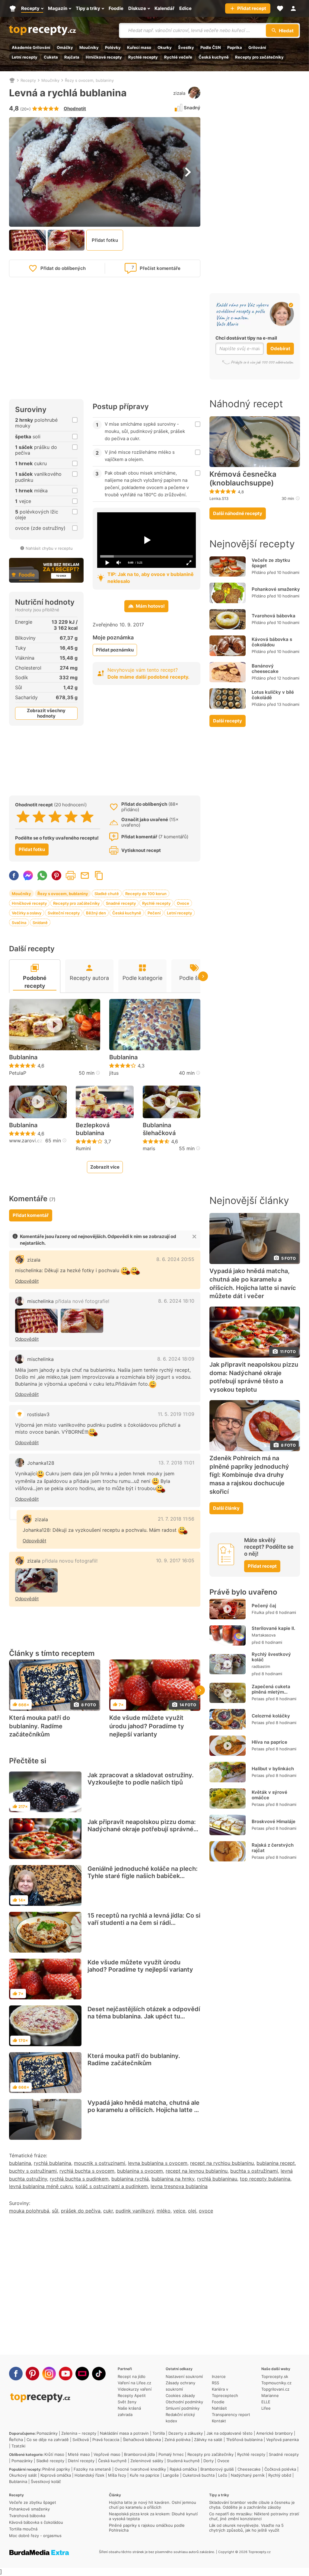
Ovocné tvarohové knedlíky (140, 2469)
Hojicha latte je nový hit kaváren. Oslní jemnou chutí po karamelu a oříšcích (153, 2505)
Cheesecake (249, 2469)
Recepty (28, 80)
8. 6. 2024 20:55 (175, 1259)
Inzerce (219, 2376)
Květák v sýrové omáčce (269, 1795)
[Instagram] (49, 2374)
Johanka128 (41, 1463)
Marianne (270, 2395)
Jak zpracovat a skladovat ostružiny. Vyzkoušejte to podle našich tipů (141, 1779)
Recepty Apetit (132, 2395)
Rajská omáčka (183, 2469)
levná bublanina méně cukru (41, 2186)
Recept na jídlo (132, 2376)
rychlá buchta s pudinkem (79, 2179)
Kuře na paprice (145, 2475)
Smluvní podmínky (183, 2408)
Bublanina (23, 1057)
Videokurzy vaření (135, 2389)
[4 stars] (71, 817)
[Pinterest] (32, 2374)
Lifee (266, 2408)
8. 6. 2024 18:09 (176, 1359)
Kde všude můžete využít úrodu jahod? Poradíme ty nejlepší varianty (147, 1726)
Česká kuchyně (214, 57)
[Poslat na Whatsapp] (42, 875)
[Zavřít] (194, 1237)
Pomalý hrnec (171, 2454)
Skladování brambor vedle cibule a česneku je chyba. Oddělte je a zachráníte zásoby (252, 2505)
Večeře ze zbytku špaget (271, 563)
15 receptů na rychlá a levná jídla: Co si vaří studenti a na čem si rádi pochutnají (144, 1923)
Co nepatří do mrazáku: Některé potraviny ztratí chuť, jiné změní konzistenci (254, 2516)
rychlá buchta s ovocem (87, 2171)
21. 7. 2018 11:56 (176, 1519)
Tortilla (159, 2433)
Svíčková (81, 2440)
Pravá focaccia (106, 2440)
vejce (179, 2211)
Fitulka (258, 1612)
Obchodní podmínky (184, 2402)
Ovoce (183, 903)
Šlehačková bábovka (142, 2440)
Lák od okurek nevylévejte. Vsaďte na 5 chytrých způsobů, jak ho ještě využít (246, 2528)
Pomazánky (47, 2433)
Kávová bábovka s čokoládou (272, 642)
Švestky (186, 47)
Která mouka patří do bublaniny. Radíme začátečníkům (40, 1726)
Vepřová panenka (282, 2440)
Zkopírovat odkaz (99, 875)
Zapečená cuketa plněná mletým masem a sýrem (271, 1692)
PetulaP (18, 1073)
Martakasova (264, 1635)
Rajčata (72, 57)
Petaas (258, 1699)
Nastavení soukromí (184, 2376)
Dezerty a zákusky (186, 2433)
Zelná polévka (177, 2440)
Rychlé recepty (143, 57)
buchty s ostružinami (33, 2171)
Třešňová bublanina (244, 2440)
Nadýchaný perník (248, 2475)
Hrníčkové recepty (104, 57)
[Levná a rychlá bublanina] (36, 1321)
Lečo (223, 2475)
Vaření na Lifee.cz (134, 2383)
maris (149, 1148)
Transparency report (231, 2414)
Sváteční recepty (64, 913)
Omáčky (65, 47)
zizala (179, 93)
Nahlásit (219, 2408)
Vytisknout (71, 875)
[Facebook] (16, 2374)
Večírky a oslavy (27, 913)
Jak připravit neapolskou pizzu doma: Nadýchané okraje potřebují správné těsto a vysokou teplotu (142, 1829)
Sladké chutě (107, 894)
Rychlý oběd (280, 2475)
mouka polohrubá (29, 2211)
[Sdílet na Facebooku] (14, 875)
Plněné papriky (56, 2469)
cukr (108, 2211)
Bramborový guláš (217, 2469)
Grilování (257, 47)
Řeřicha (16, 2440)
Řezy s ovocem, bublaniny (89, 80)
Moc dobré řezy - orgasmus (35, 2536)
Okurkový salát (23, 2475)
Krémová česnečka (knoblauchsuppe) (243, 479)
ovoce (206, 2211)
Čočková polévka (280, 2469)
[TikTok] (99, 2374)
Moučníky (89, 47)
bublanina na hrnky (173, 2179)
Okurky (165, 47)
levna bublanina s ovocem (158, 2163)
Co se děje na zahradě (48, 2440)
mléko (164, 2211)
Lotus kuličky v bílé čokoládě (273, 695)
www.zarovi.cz (26, 1141)
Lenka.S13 (219, 498)
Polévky (113, 47)
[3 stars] (55, 817)
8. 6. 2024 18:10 (176, 1301)
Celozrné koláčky (271, 1716)
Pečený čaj (264, 1606)
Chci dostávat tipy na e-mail (246, 338)
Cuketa (51, 57)
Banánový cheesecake (265, 669)
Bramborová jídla (139, 2454)
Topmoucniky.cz (276, 2383)
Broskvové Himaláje (274, 1821)
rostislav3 (38, 1414)
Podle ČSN (211, 47)
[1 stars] (23, 817)
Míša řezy (117, 2475)
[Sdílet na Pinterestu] (56, 875)
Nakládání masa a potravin (124, 2433)
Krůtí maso (54, 2454)
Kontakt (219, 2421)
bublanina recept (276, 2163)
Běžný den (96, 913)
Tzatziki (18, 2446)
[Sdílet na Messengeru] (28, 875)
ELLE (266, 2402)
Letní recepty (25, 57)
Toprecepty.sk (275, 2376)
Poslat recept (85, 875)
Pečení (154, 913)
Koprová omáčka (56, 2475)
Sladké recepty (50, 2461)
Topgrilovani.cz (275, 2389)
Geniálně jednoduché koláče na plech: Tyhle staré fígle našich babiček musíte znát (143, 1876)
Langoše (171, 2475)
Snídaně (40, 923)
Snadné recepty (121, 903)
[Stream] (82, 2374)
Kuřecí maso (139, 47)
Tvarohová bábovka (274, 616)
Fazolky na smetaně (92, 2469)
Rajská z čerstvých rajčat (273, 1848)
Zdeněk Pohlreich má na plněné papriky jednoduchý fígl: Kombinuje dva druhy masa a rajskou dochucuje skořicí (249, 1475)
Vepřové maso (107, 2454)
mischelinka (68, 1301)
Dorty (209, 2461)
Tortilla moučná (23, 2529)
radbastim (261, 1666)
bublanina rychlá (130, 2179)
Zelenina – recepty (79, 2433)
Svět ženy (127, 2402)
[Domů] (12, 80)
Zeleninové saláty (147, 2461)
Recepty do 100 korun (146, 894)
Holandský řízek (89, 2475)
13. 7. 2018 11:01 (176, 1463)
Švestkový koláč (46, 2482)
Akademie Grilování (31, 47)
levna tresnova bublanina (179, 2186)
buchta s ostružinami (254, 2171)
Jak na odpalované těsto (229, 2433)
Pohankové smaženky (276, 589)
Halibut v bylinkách (273, 1769)
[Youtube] (66, 2374)
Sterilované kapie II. (273, 1628)
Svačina (19, 923)
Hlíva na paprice (269, 1742)
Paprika (235, 47)
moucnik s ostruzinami (100, 2163)
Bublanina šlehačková (159, 1129)
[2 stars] (39, 817)
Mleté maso (79, 2454)
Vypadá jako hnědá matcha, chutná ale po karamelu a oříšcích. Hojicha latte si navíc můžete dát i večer (143, 2110)
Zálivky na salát (208, 2440)
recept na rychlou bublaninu (222, 2163)
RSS (215, 2383)
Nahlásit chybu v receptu (49, 548)
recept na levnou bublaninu (197, 2171)
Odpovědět (27, 1281)
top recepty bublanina (265, 2179)
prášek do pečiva (81, 2211)
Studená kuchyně (183, 2461)
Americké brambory (274, 2433)
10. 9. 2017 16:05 (175, 1560)
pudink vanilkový (135, 2211)
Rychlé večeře (178, 57)
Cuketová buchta (199, 2475)
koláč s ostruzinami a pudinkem (112, 2186)
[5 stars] (87, 817)
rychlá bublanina (53, 2163)
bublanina (20, 2163)
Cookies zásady (180, 2395)
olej (192, 2211)
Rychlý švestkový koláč (271, 1657)
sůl (55, 2211)
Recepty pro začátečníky (259, 57)
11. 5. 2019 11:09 (176, 1414)
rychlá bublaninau (217, 2179)
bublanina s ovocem (140, 2171)
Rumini (83, 1148)
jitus (114, 1073)
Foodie (218, 2402)
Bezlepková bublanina (93, 1129)
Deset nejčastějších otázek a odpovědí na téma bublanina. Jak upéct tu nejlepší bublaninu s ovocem (144, 2016)
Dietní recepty (81, 2461)
